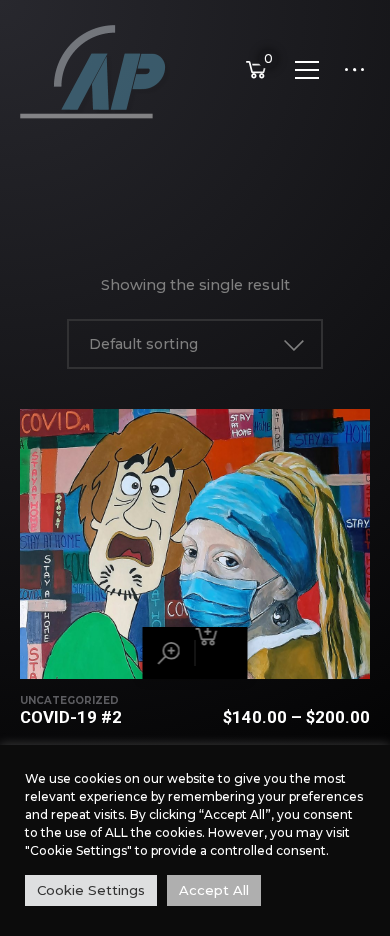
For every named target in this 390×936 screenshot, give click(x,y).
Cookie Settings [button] (91, 890)
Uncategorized (69, 700)
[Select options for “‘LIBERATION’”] (222, 653)
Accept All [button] (214, 890)
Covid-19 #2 (71, 717)
